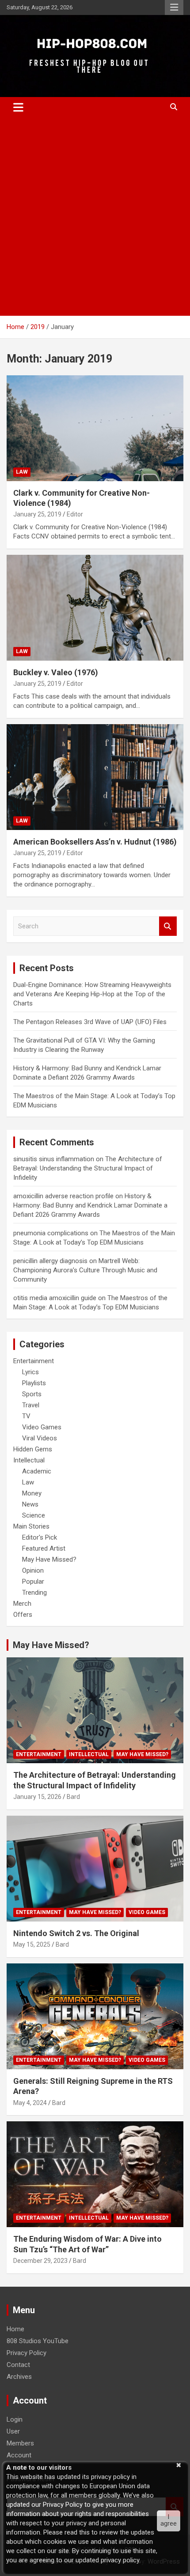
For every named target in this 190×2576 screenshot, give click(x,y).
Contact (18, 2365)
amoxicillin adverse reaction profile (63, 1196)
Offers (23, 1615)
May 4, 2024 (30, 2103)
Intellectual (29, 1460)
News (30, 1504)
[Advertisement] (95, 217)
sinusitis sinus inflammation (54, 1159)
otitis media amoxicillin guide (55, 1298)
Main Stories (31, 1526)
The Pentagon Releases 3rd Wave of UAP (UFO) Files (90, 1022)
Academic (37, 1471)
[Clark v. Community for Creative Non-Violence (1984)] (95, 428)
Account (19, 2455)
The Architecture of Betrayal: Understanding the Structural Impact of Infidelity (88, 1168)
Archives (19, 2377)
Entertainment (34, 1361)
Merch (22, 1604)
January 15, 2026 (37, 1797)
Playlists (34, 1383)
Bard (73, 1797)
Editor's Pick (40, 1537)
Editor (75, 514)
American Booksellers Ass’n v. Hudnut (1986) (95, 842)
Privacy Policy (27, 2353)
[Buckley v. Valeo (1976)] (95, 608)
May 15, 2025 (32, 1944)
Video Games (42, 1427)
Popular (33, 1581)
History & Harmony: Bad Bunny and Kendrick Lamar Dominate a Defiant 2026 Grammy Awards (90, 1205)
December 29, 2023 (40, 2261)
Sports (32, 1394)
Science (34, 1515)
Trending (34, 1593)
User (13, 2431)
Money (32, 1493)
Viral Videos (40, 1438)
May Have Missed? (49, 1559)
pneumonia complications (51, 1233)
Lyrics (30, 1372)
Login (15, 2419)
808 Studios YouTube (38, 2341)
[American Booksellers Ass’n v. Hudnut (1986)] (95, 777)
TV (26, 1416)
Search (168, 926)
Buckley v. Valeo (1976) (56, 672)
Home (15, 2329)
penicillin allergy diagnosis (50, 1261)
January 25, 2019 (37, 514)
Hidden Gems (33, 1449)
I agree (169, 2520)
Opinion (33, 1570)
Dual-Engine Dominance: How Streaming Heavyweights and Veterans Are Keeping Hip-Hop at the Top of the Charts (92, 994)
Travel (31, 1405)
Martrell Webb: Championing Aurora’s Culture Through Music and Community (85, 1270)
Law (22, 472)
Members (20, 2443)
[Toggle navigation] (18, 107)
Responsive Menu (174, 7)
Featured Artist (44, 1548)
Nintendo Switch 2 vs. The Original (76, 1933)
